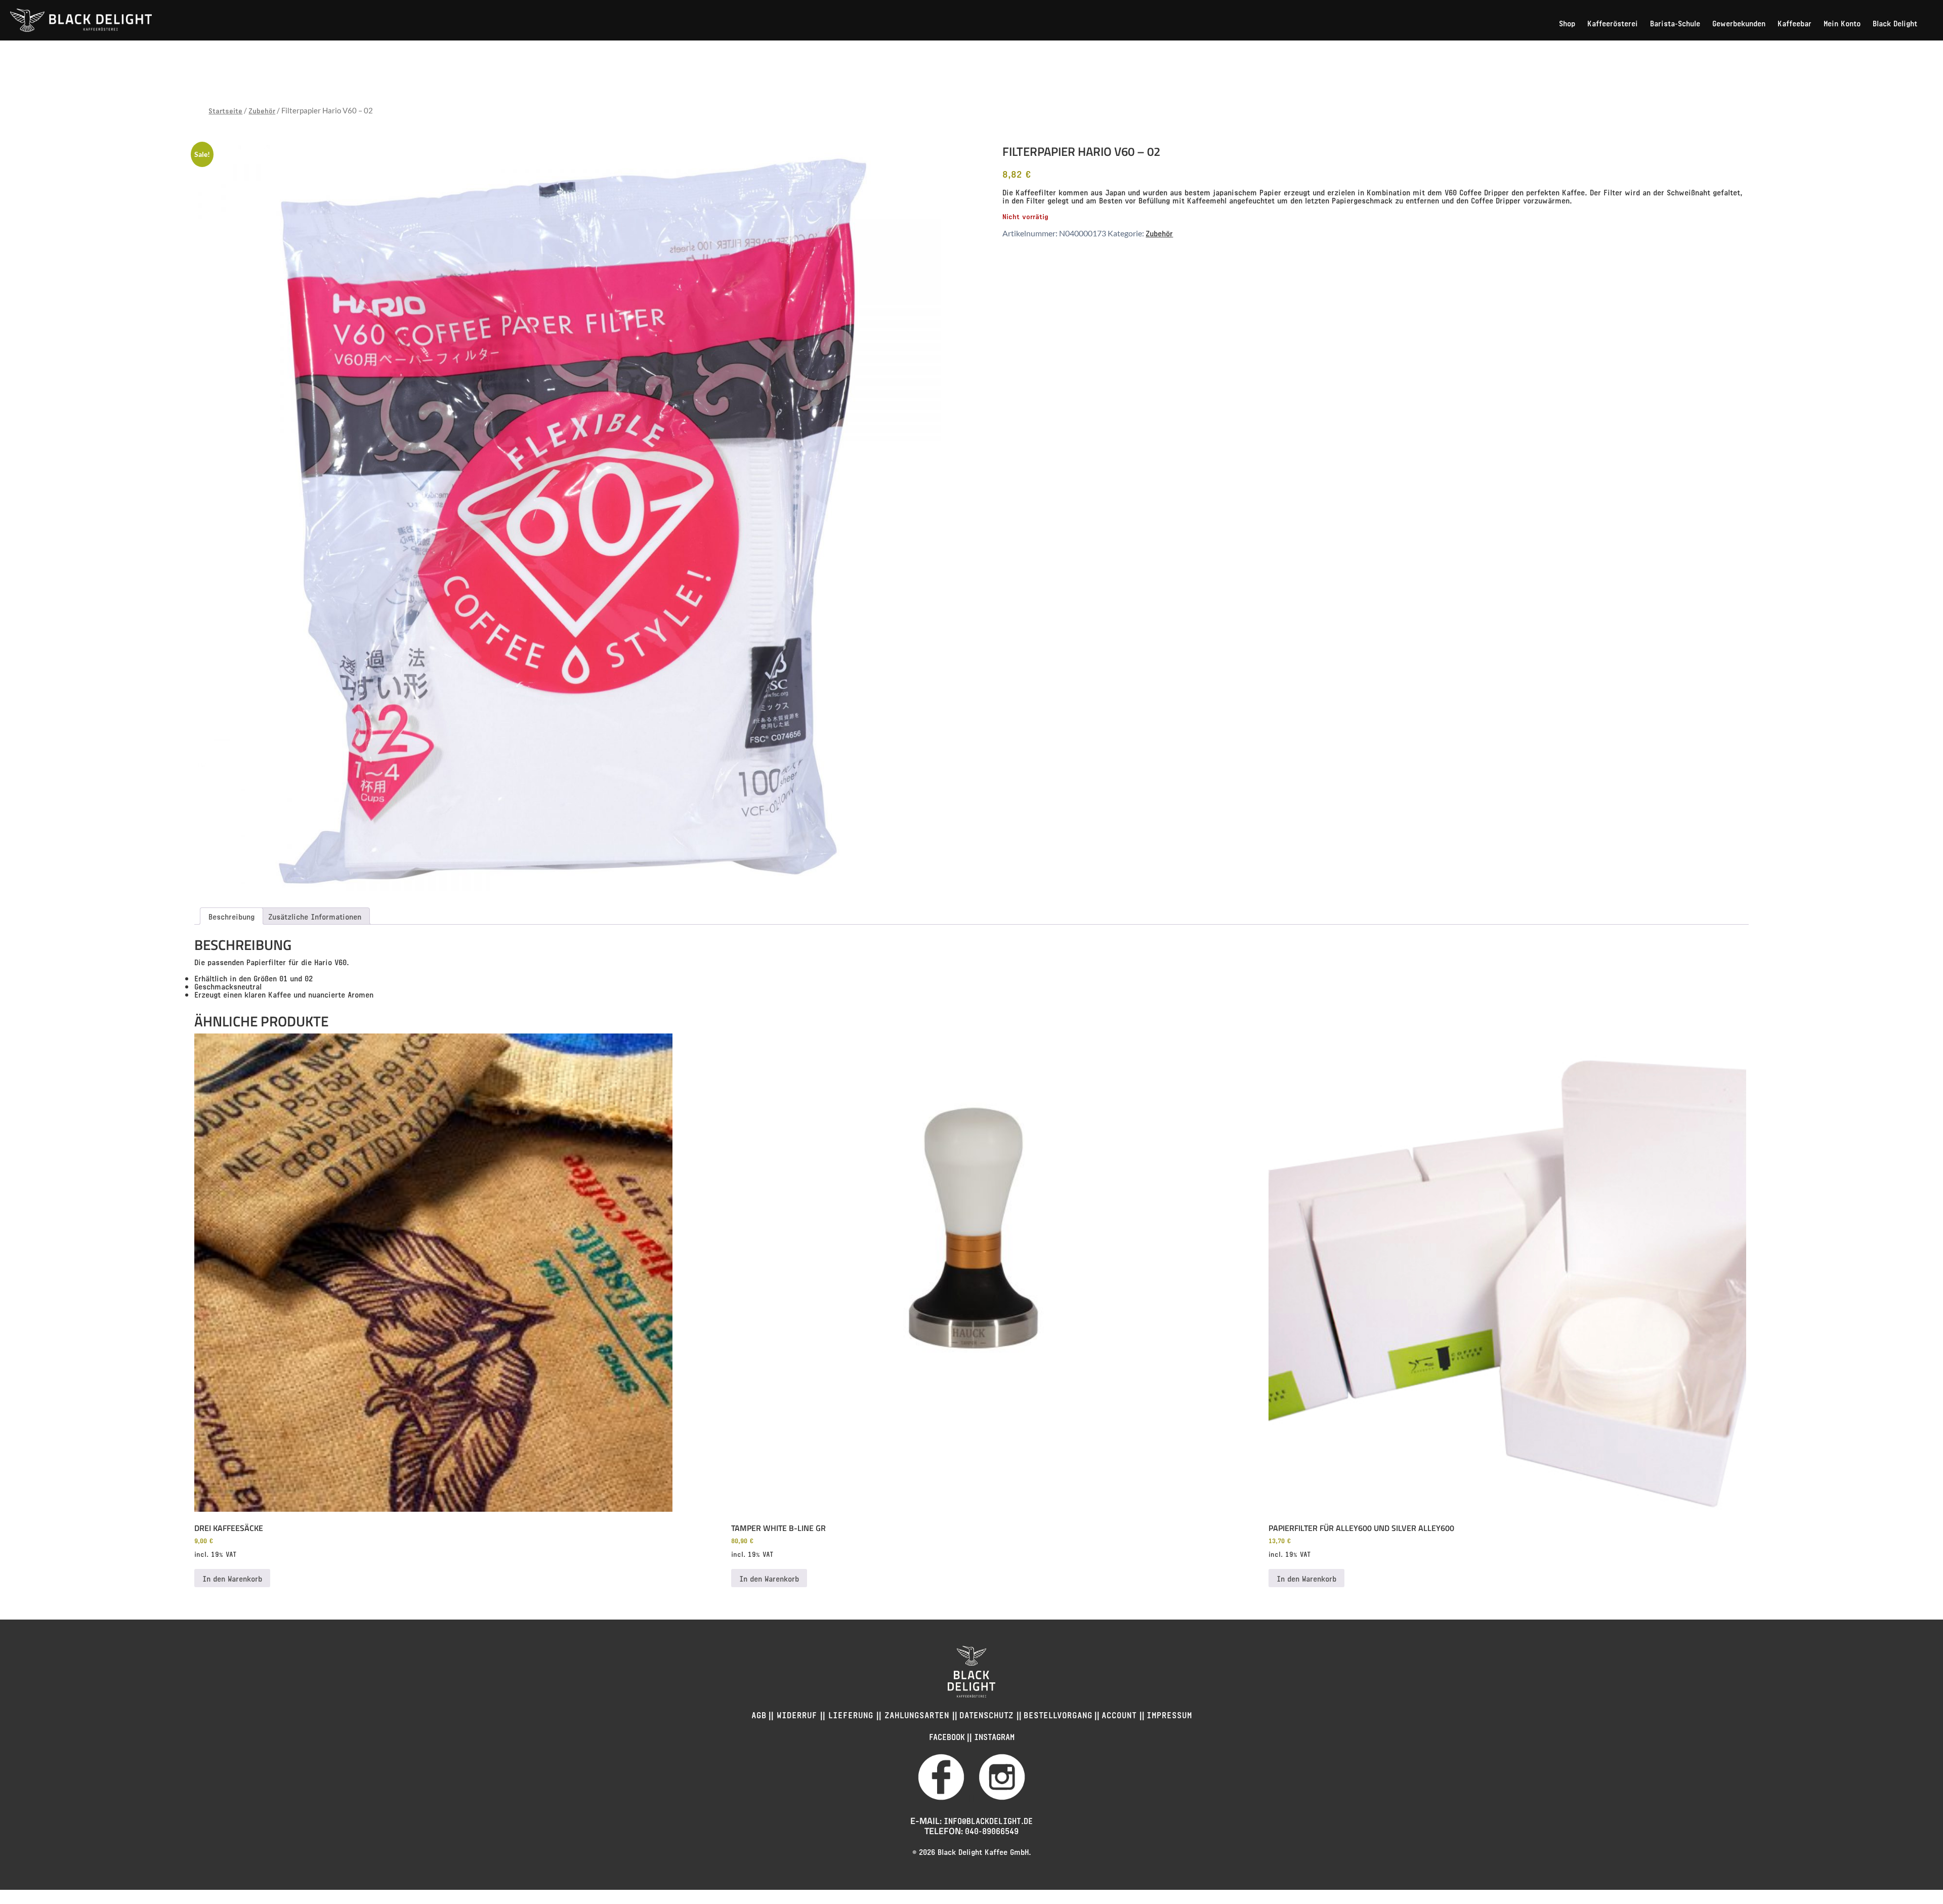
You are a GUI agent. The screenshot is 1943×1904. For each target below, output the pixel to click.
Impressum (1169, 1714)
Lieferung (851, 1714)
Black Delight (1895, 23)
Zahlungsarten (917, 1714)
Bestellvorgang (1058, 1714)
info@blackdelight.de (988, 1820)
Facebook (947, 1736)
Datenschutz (988, 1714)
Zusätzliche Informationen (315, 916)
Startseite (225, 110)
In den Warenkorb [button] (232, 1578)
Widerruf (797, 1714)
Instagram (994, 1736)
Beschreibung (231, 916)
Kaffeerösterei (1613, 23)
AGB (759, 1714)
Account (1121, 1714)
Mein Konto (1842, 23)
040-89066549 (992, 1830)
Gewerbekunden (1739, 23)
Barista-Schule (1675, 23)
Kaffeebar (1794, 23)
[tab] (231, 916)
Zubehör (262, 110)
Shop (1567, 23)
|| (971, 1797)
